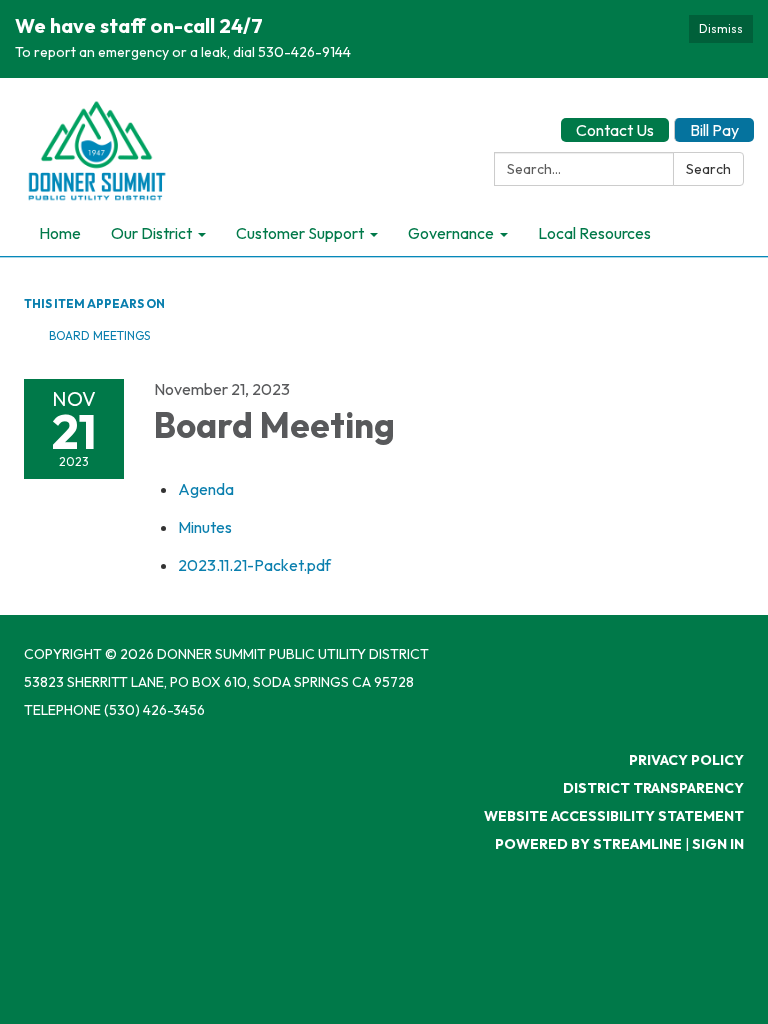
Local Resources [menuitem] (594, 233)
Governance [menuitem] (451, 233)
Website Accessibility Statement (614, 816)
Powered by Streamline (588, 844)
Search (708, 169)
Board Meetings (99, 335)
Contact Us (615, 130)
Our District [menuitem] (151, 233)
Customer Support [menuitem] (300, 233)
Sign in (718, 844)
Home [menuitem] (60, 233)
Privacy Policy (686, 760)
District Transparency (653, 788)
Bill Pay (714, 130)
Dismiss (721, 28)
